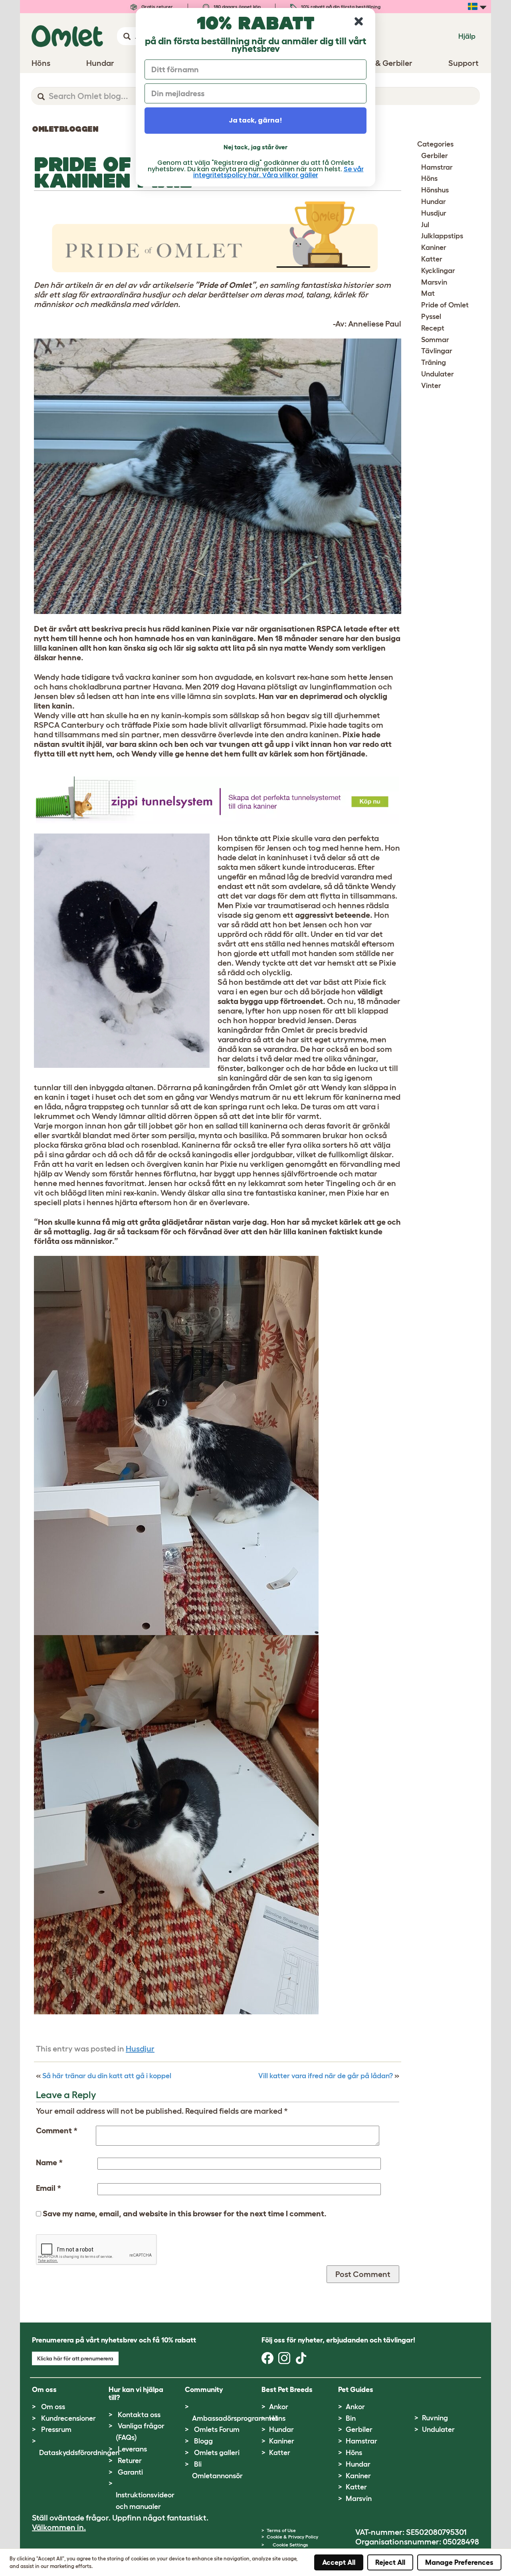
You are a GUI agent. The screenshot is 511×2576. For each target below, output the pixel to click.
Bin (351, 2418)
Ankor (279, 2407)
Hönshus (435, 190)
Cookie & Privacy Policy (292, 2537)
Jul (425, 225)
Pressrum (56, 2429)
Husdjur (140, 2049)
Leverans (132, 2449)
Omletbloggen (65, 129)
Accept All (339, 2562)
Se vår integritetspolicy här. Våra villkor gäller (278, 172)
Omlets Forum (217, 2429)
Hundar (434, 202)
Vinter (431, 386)
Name (49, 2162)
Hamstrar (437, 167)
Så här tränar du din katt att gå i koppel (107, 2076)
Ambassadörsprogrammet (235, 2418)
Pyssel (431, 317)
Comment (57, 2130)
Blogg (203, 2441)
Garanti (130, 2472)
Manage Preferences (459, 2562)
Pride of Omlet (445, 305)
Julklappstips (442, 236)
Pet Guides (356, 2390)
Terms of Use (281, 2530)
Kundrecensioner (68, 2418)
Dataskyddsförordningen (79, 2453)
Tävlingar (437, 351)
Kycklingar (438, 271)
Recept (433, 328)
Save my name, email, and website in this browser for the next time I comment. (185, 2214)
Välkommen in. (59, 2527)
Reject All (390, 2562)
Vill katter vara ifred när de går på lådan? (326, 2076)
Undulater (438, 374)
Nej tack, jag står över (255, 147)
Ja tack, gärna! (255, 120)
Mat (428, 293)
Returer (130, 2461)
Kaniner (434, 248)
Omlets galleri (217, 2453)
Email (49, 2188)
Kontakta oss (139, 2415)
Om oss (53, 2407)
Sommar (435, 340)
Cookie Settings (290, 2545)
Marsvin (434, 282)
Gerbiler (435, 156)
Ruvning (435, 2418)
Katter (432, 259)
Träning (434, 362)
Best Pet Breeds (287, 2390)
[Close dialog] (359, 21)
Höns (429, 178)
